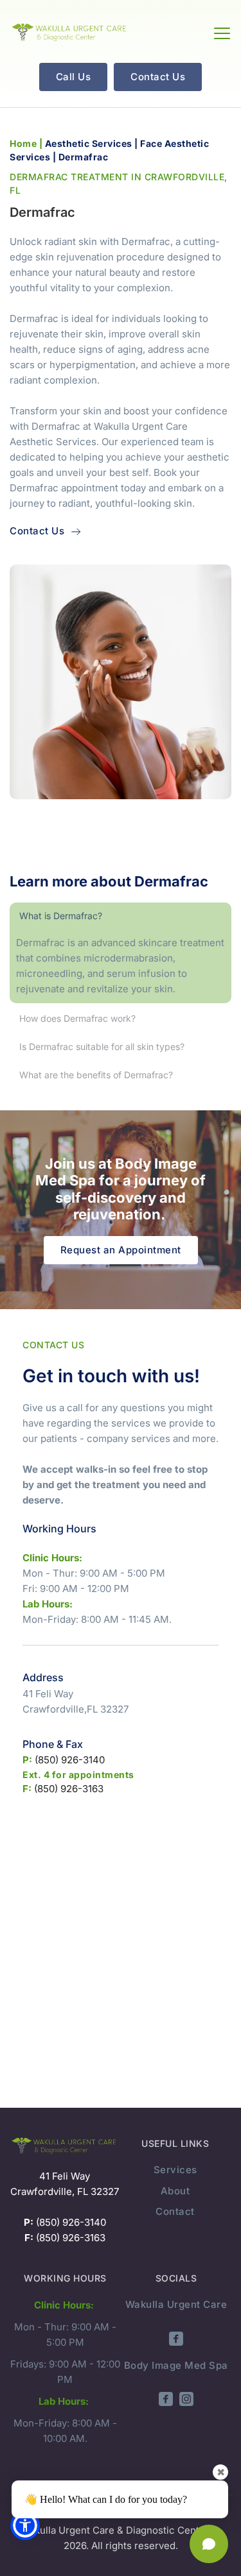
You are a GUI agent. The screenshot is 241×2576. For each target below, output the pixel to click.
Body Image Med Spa (176, 2365)
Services (175, 2170)
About (175, 2191)
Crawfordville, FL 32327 (65, 2191)
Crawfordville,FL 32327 (76, 1709)
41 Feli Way (48, 1694)
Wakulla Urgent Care (176, 2304)
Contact (175, 2211)
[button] (222, 33)
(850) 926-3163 (67, 1789)
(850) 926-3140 (68, 1760)
